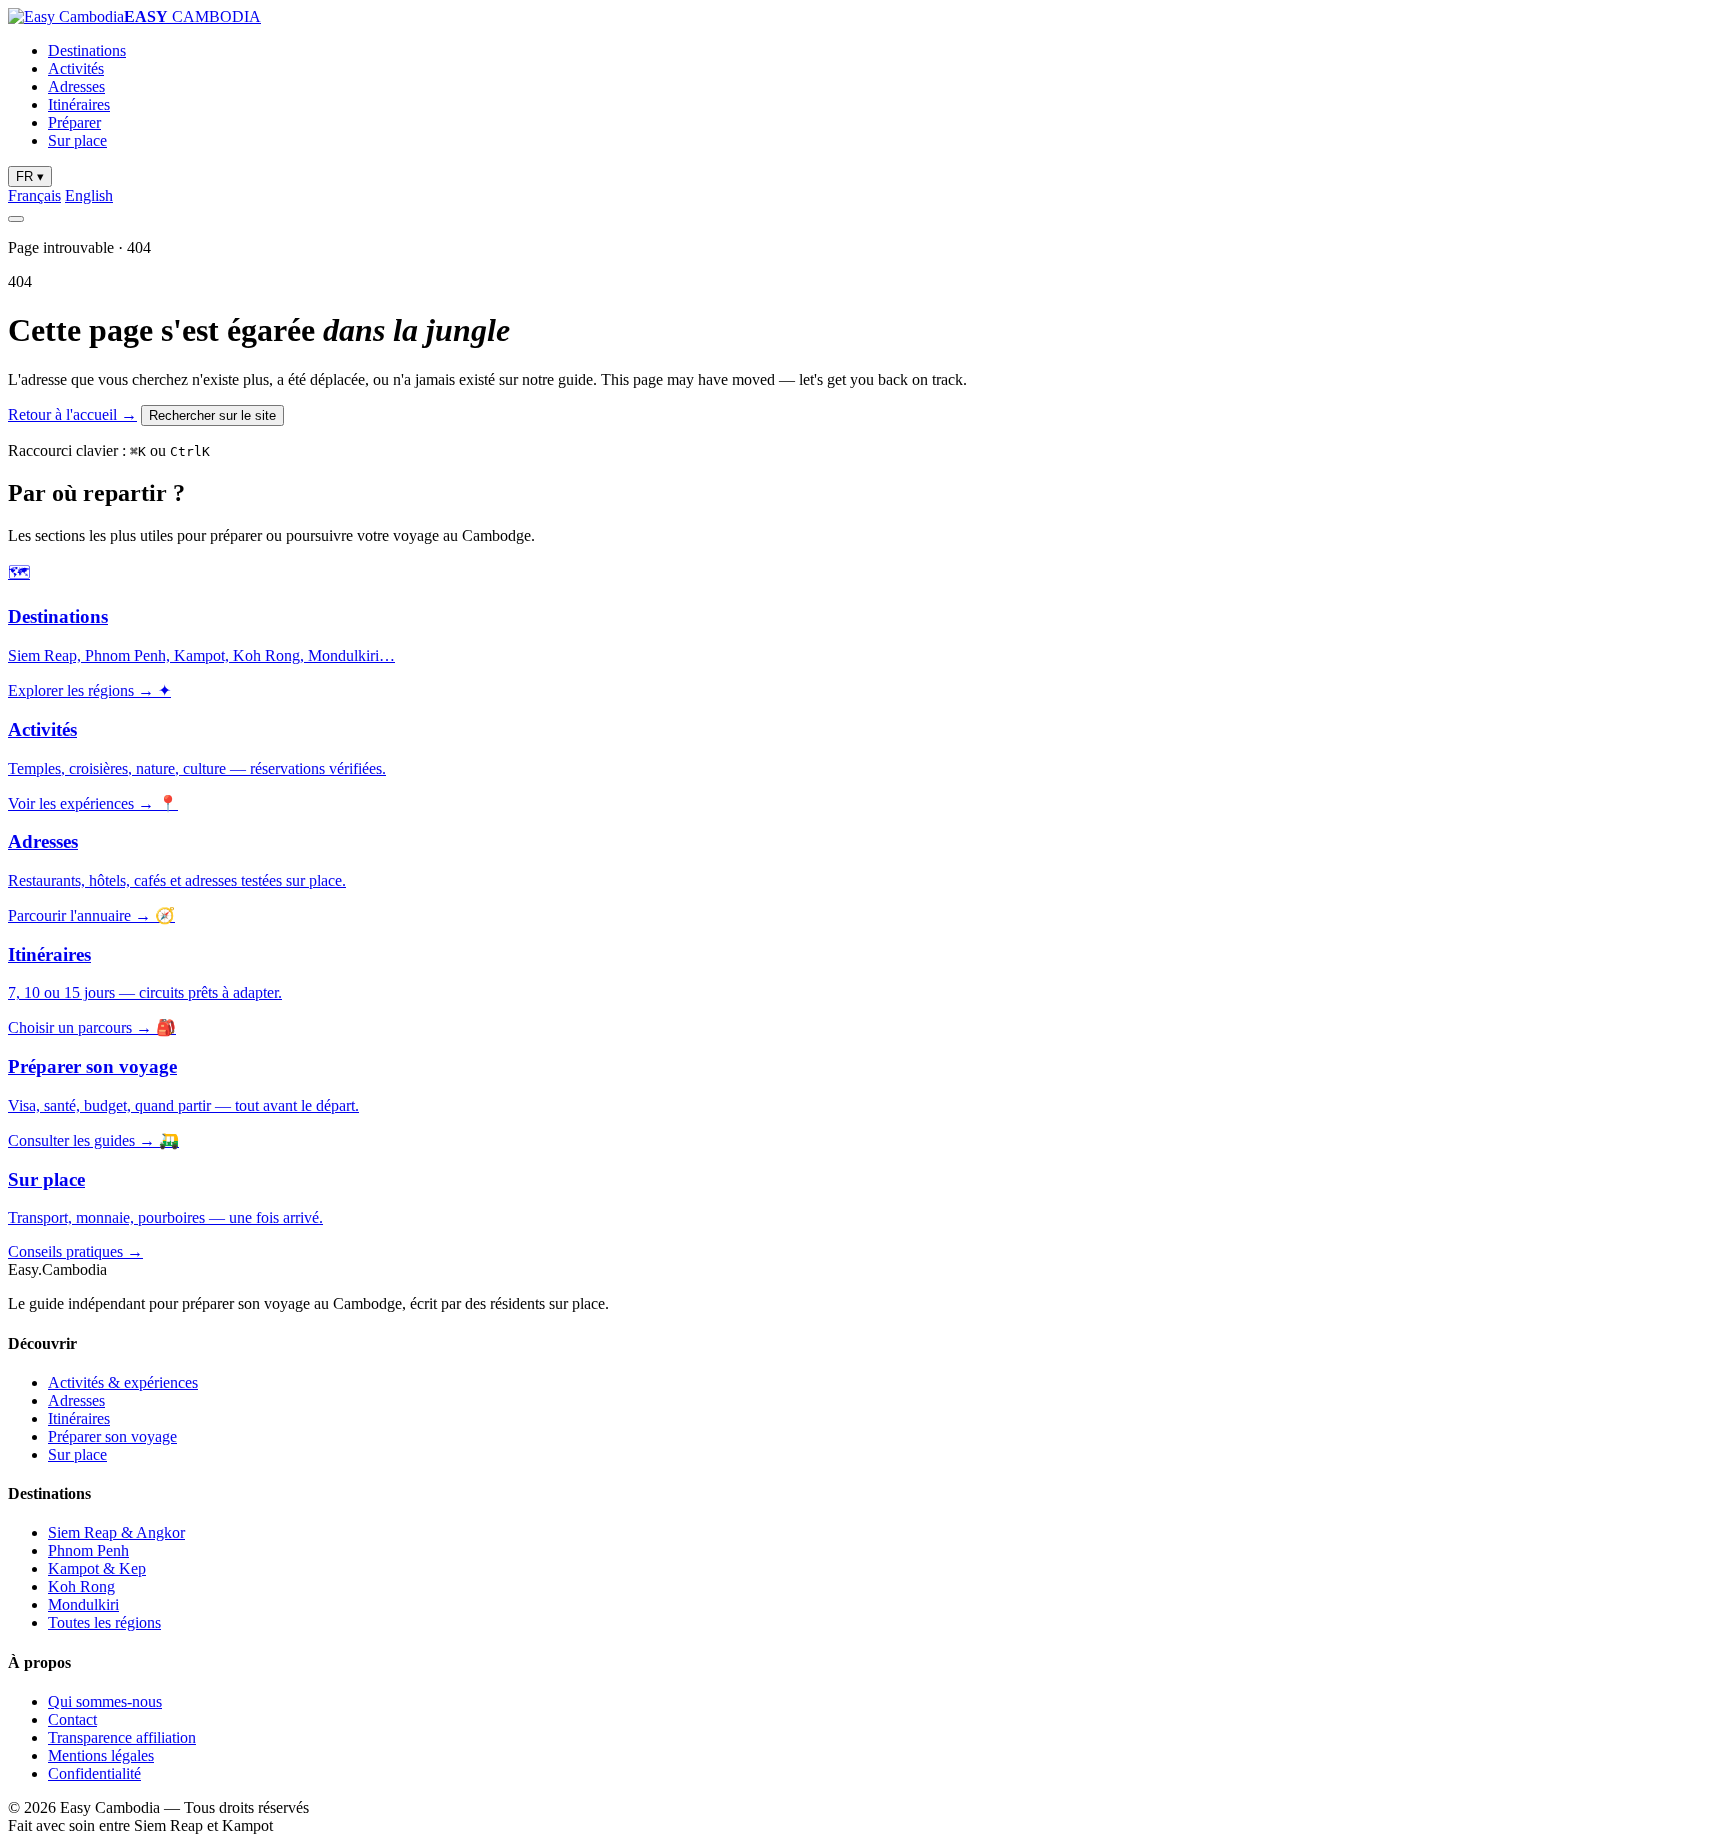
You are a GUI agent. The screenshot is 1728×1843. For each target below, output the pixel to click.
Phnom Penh (88, 1550)
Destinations (87, 50)
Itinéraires (79, 104)
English (89, 195)
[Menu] (16, 219)
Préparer (74, 122)
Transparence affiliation (122, 1737)
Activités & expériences (123, 1382)
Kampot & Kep (97, 1568)
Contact (72, 1719)
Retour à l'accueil (72, 414)
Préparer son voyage (112, 1436)
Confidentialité (94, 1773)
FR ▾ (30, 176)
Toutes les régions (104, 1622)
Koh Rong (81, 1586)
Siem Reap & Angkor (116, 1532)
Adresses (76, 86)
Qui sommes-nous (105, 1701)
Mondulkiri (83, 1604)
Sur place (77, 140)
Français (34, 195)
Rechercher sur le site (212, 415)
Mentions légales (101, 1755)
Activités (76, 68)
